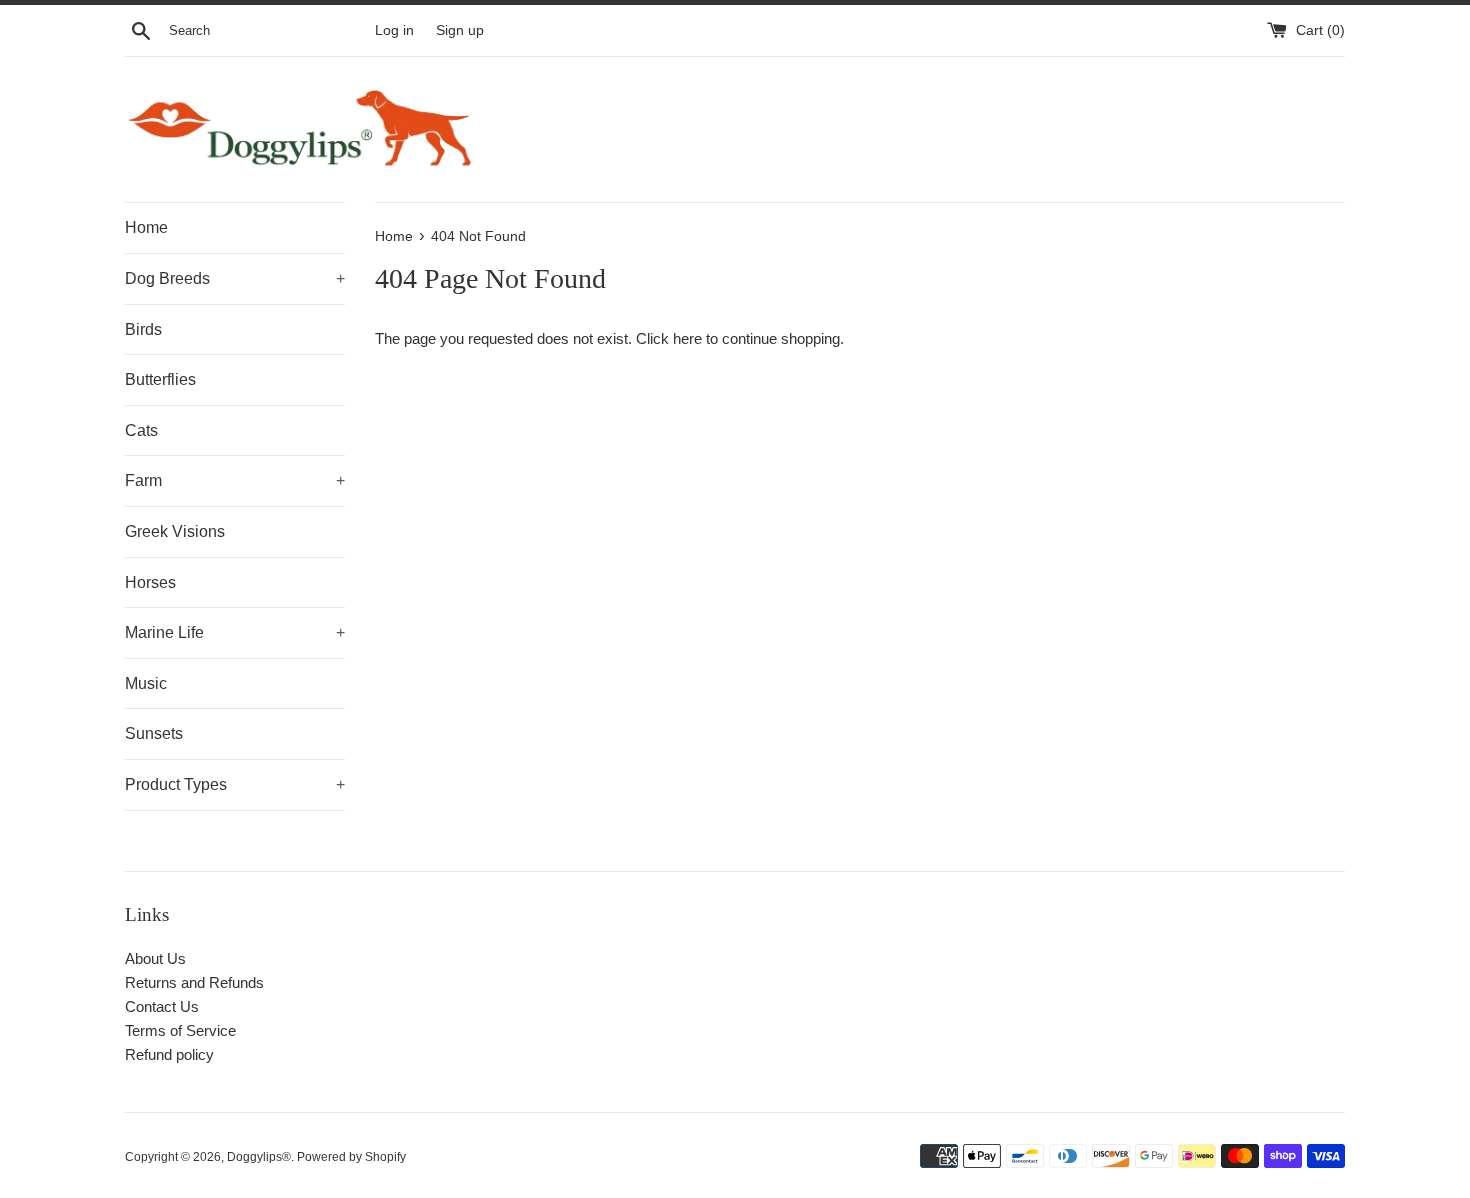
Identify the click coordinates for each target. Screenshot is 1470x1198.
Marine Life (235, 632)
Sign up (460, 30)
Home (146, 227)
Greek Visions (175, 531)
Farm (235, 480)
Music (146, 683)
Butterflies (160, 379)
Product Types (235, 784)
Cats (141, 430)
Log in (394, 30)
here (687, 338)
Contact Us (162, 1006)
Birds (143, 329)
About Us (155, 958)
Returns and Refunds (194, 982)
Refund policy (169, 1054)
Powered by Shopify (351, 1157)
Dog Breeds (235, 278)
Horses (150, 582)
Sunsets (154, 733)
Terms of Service (180, 1030)
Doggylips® (259, 1157)
